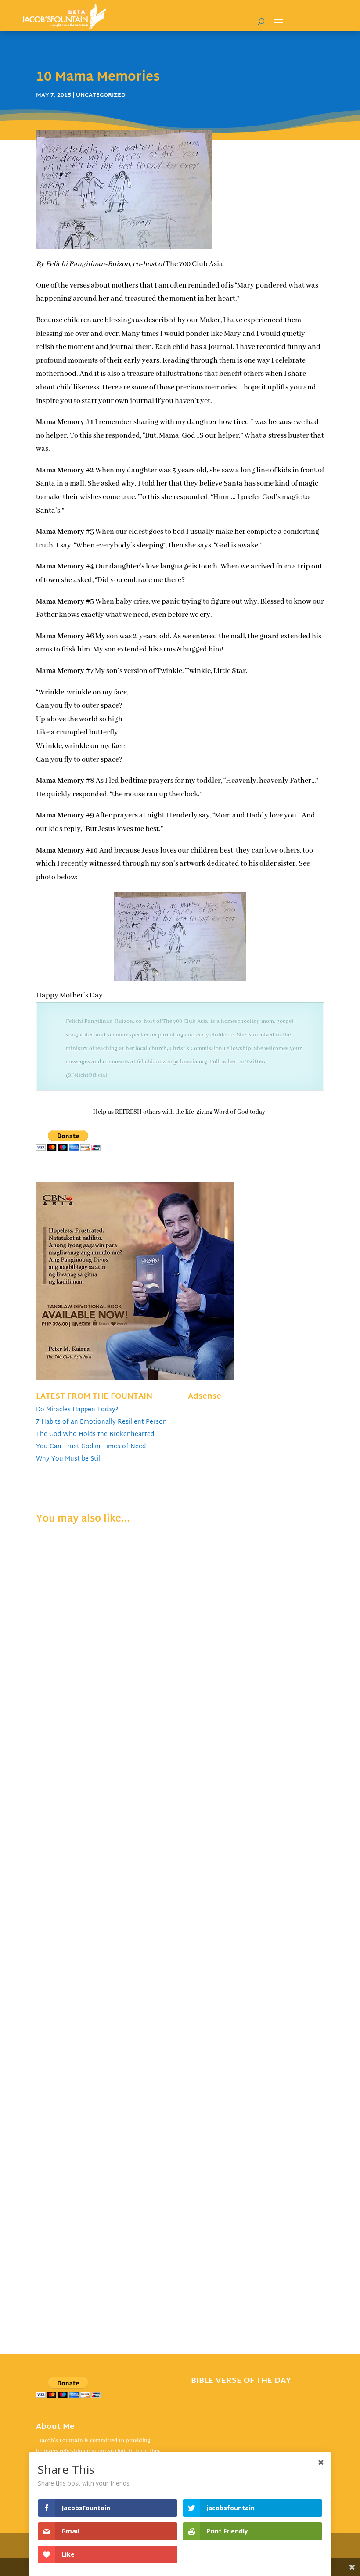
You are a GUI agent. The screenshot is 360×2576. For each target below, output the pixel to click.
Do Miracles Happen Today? (77, 1410)
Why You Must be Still (69, 1459)
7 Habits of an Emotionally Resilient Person (101, 1422)
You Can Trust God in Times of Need (91, 1447)
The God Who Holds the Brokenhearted (95, 1434)
